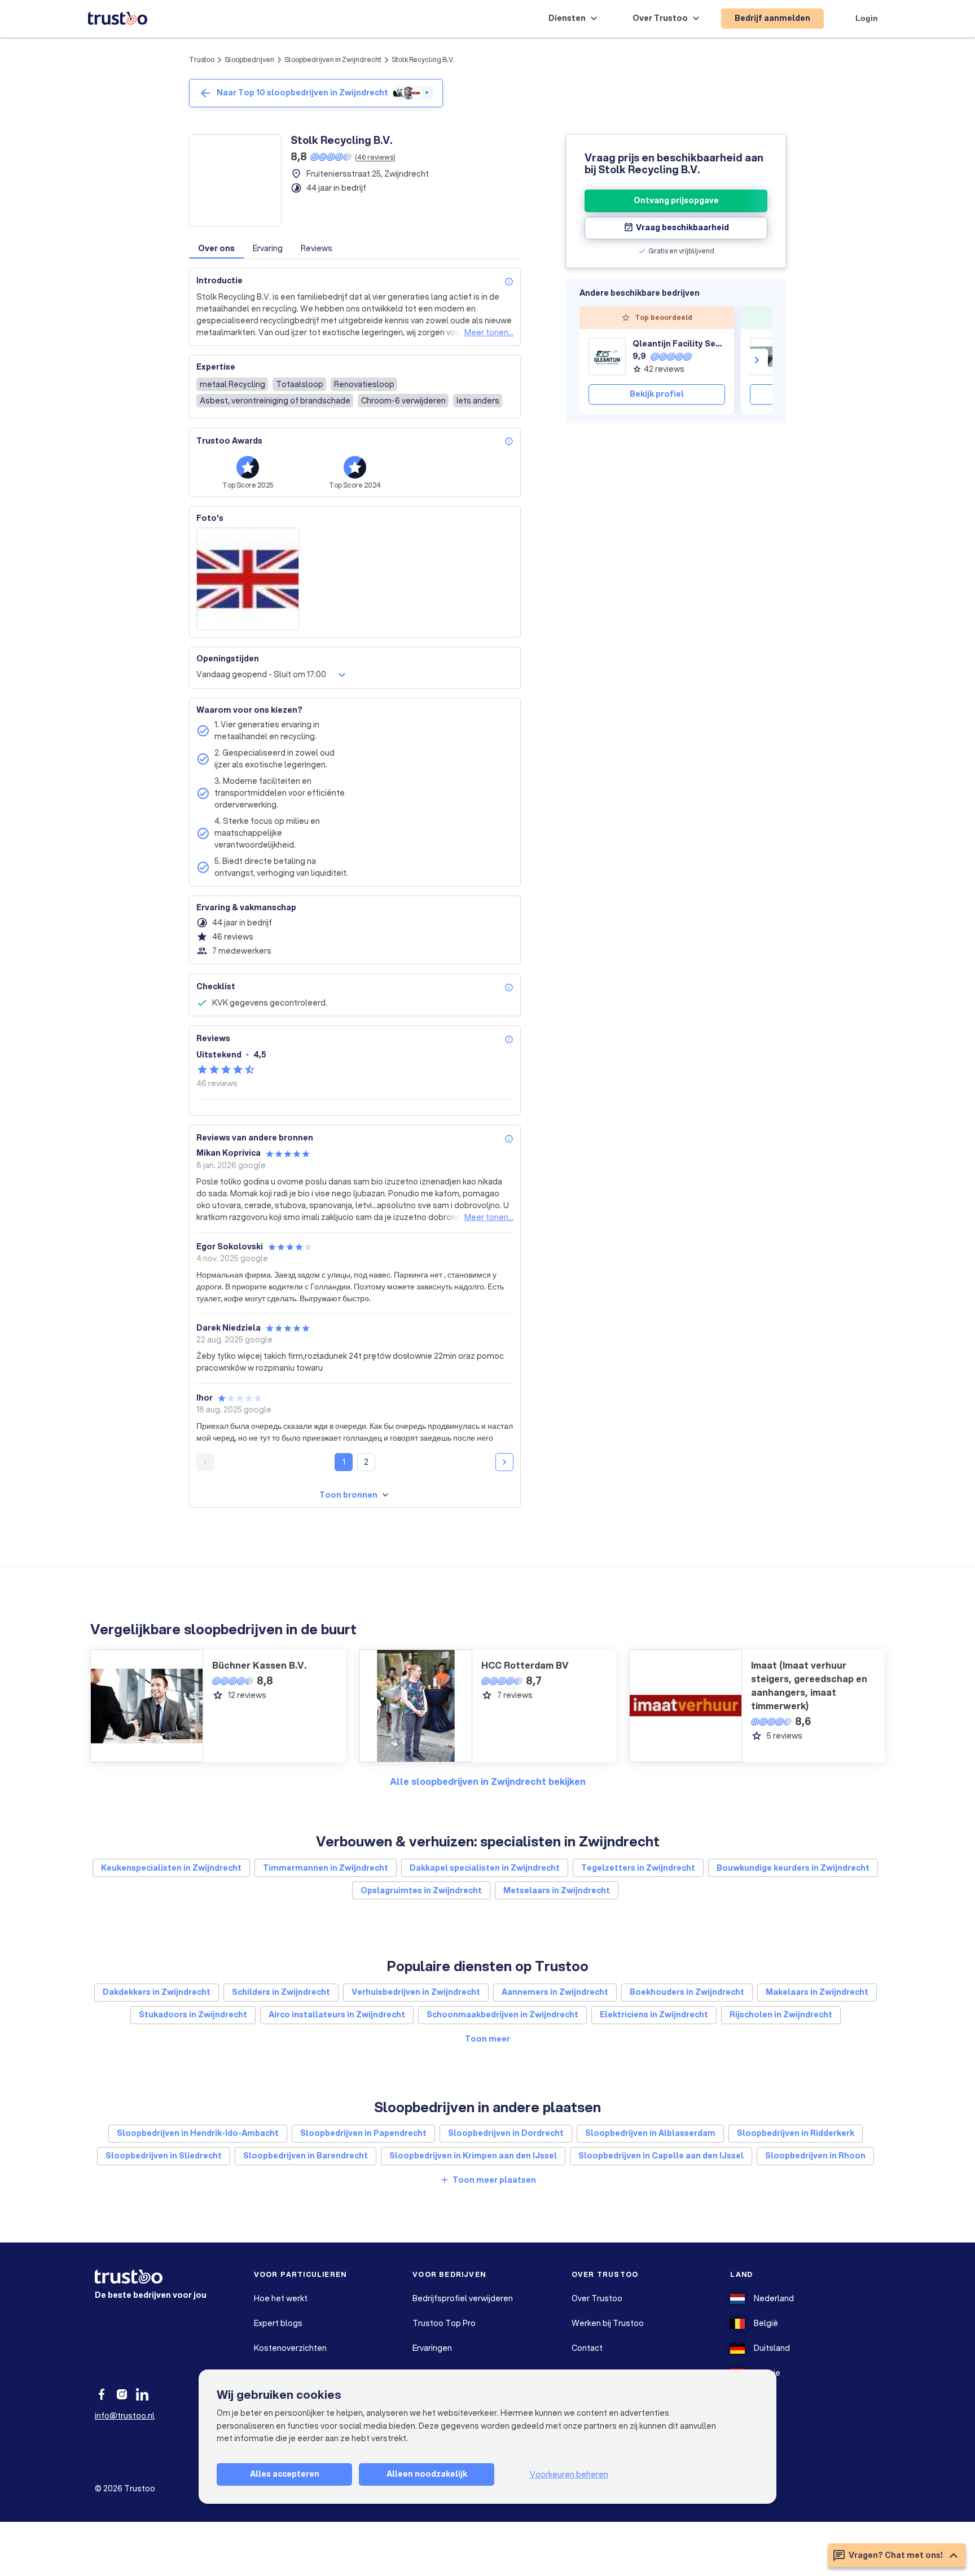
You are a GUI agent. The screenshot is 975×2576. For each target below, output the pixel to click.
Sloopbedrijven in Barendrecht (306, 2156)
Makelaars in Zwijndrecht (817, 1992)
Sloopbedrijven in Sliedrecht (164, 2156)
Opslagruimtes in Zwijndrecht (421, 1890)
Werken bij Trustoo (608, 2323)
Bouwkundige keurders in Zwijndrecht (793, 1868)
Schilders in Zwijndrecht (281, 1992)
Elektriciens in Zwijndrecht (654, 2015)
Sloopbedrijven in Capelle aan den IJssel (661, 2156)
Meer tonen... (489, 332)
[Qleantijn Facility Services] (607, 357)
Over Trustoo (597, 2298)
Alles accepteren (285, 2474)
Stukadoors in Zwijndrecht (193, 2015)
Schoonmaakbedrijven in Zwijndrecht (502, 2015)
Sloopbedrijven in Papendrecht (363, 2133)
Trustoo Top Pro (444, 2323)
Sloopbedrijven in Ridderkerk (796, 2133)
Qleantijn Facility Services (679, 344)
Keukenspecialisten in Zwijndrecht (171, 1868)
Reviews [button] (317, 248)
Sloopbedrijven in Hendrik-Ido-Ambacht (198, 2133)
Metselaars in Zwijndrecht (557, 1890)
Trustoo (202, 60)
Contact (587, 2348)
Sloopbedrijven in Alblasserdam (650, 2133)
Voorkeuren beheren (569, 2474)
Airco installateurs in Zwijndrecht (337, 2015)
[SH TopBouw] (768, 357)
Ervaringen (432, 2348)
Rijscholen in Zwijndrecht (781, 2015)
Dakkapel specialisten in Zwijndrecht (485, 1868)
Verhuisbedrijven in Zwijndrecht (416, 1992)
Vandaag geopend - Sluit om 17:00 (261, 674)
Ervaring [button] (268, 248)
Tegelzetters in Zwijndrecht (638, 1868)
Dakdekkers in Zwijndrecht (157, 1992)
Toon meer (488, 2039)
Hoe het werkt (281, 2298)
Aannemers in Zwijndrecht (555, 1992)
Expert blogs (278, 2323)
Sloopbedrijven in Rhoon (815, 2156)
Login (867, 18)
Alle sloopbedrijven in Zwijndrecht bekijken (488, 1781)
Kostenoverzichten (290, 2348)
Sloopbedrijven (249, 60)
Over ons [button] (216, 248)
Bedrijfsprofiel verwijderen (463, 2298)
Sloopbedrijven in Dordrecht (506, 2133)
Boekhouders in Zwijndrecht (687, 1992)
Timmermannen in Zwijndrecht (326, 1868)
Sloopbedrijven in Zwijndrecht (333, 60)
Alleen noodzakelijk (427, 2474)
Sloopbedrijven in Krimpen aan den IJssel (473, 2156)
